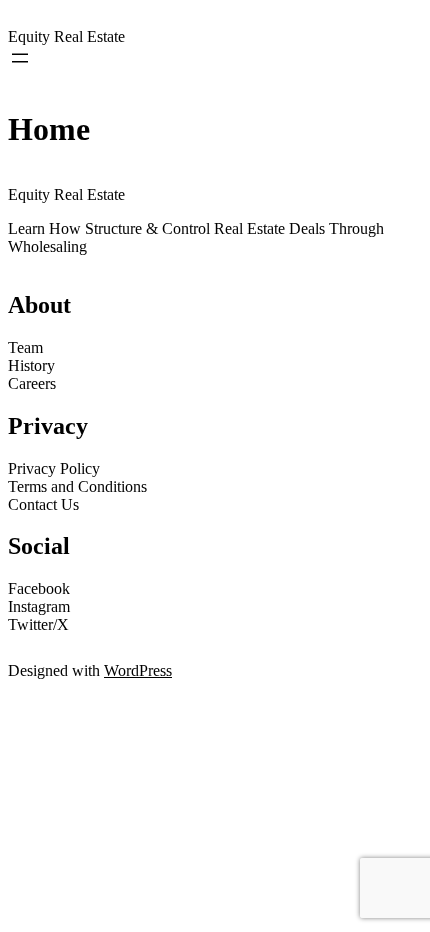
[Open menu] (20, 58)
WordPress (138, 670)
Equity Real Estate (66, 36)
